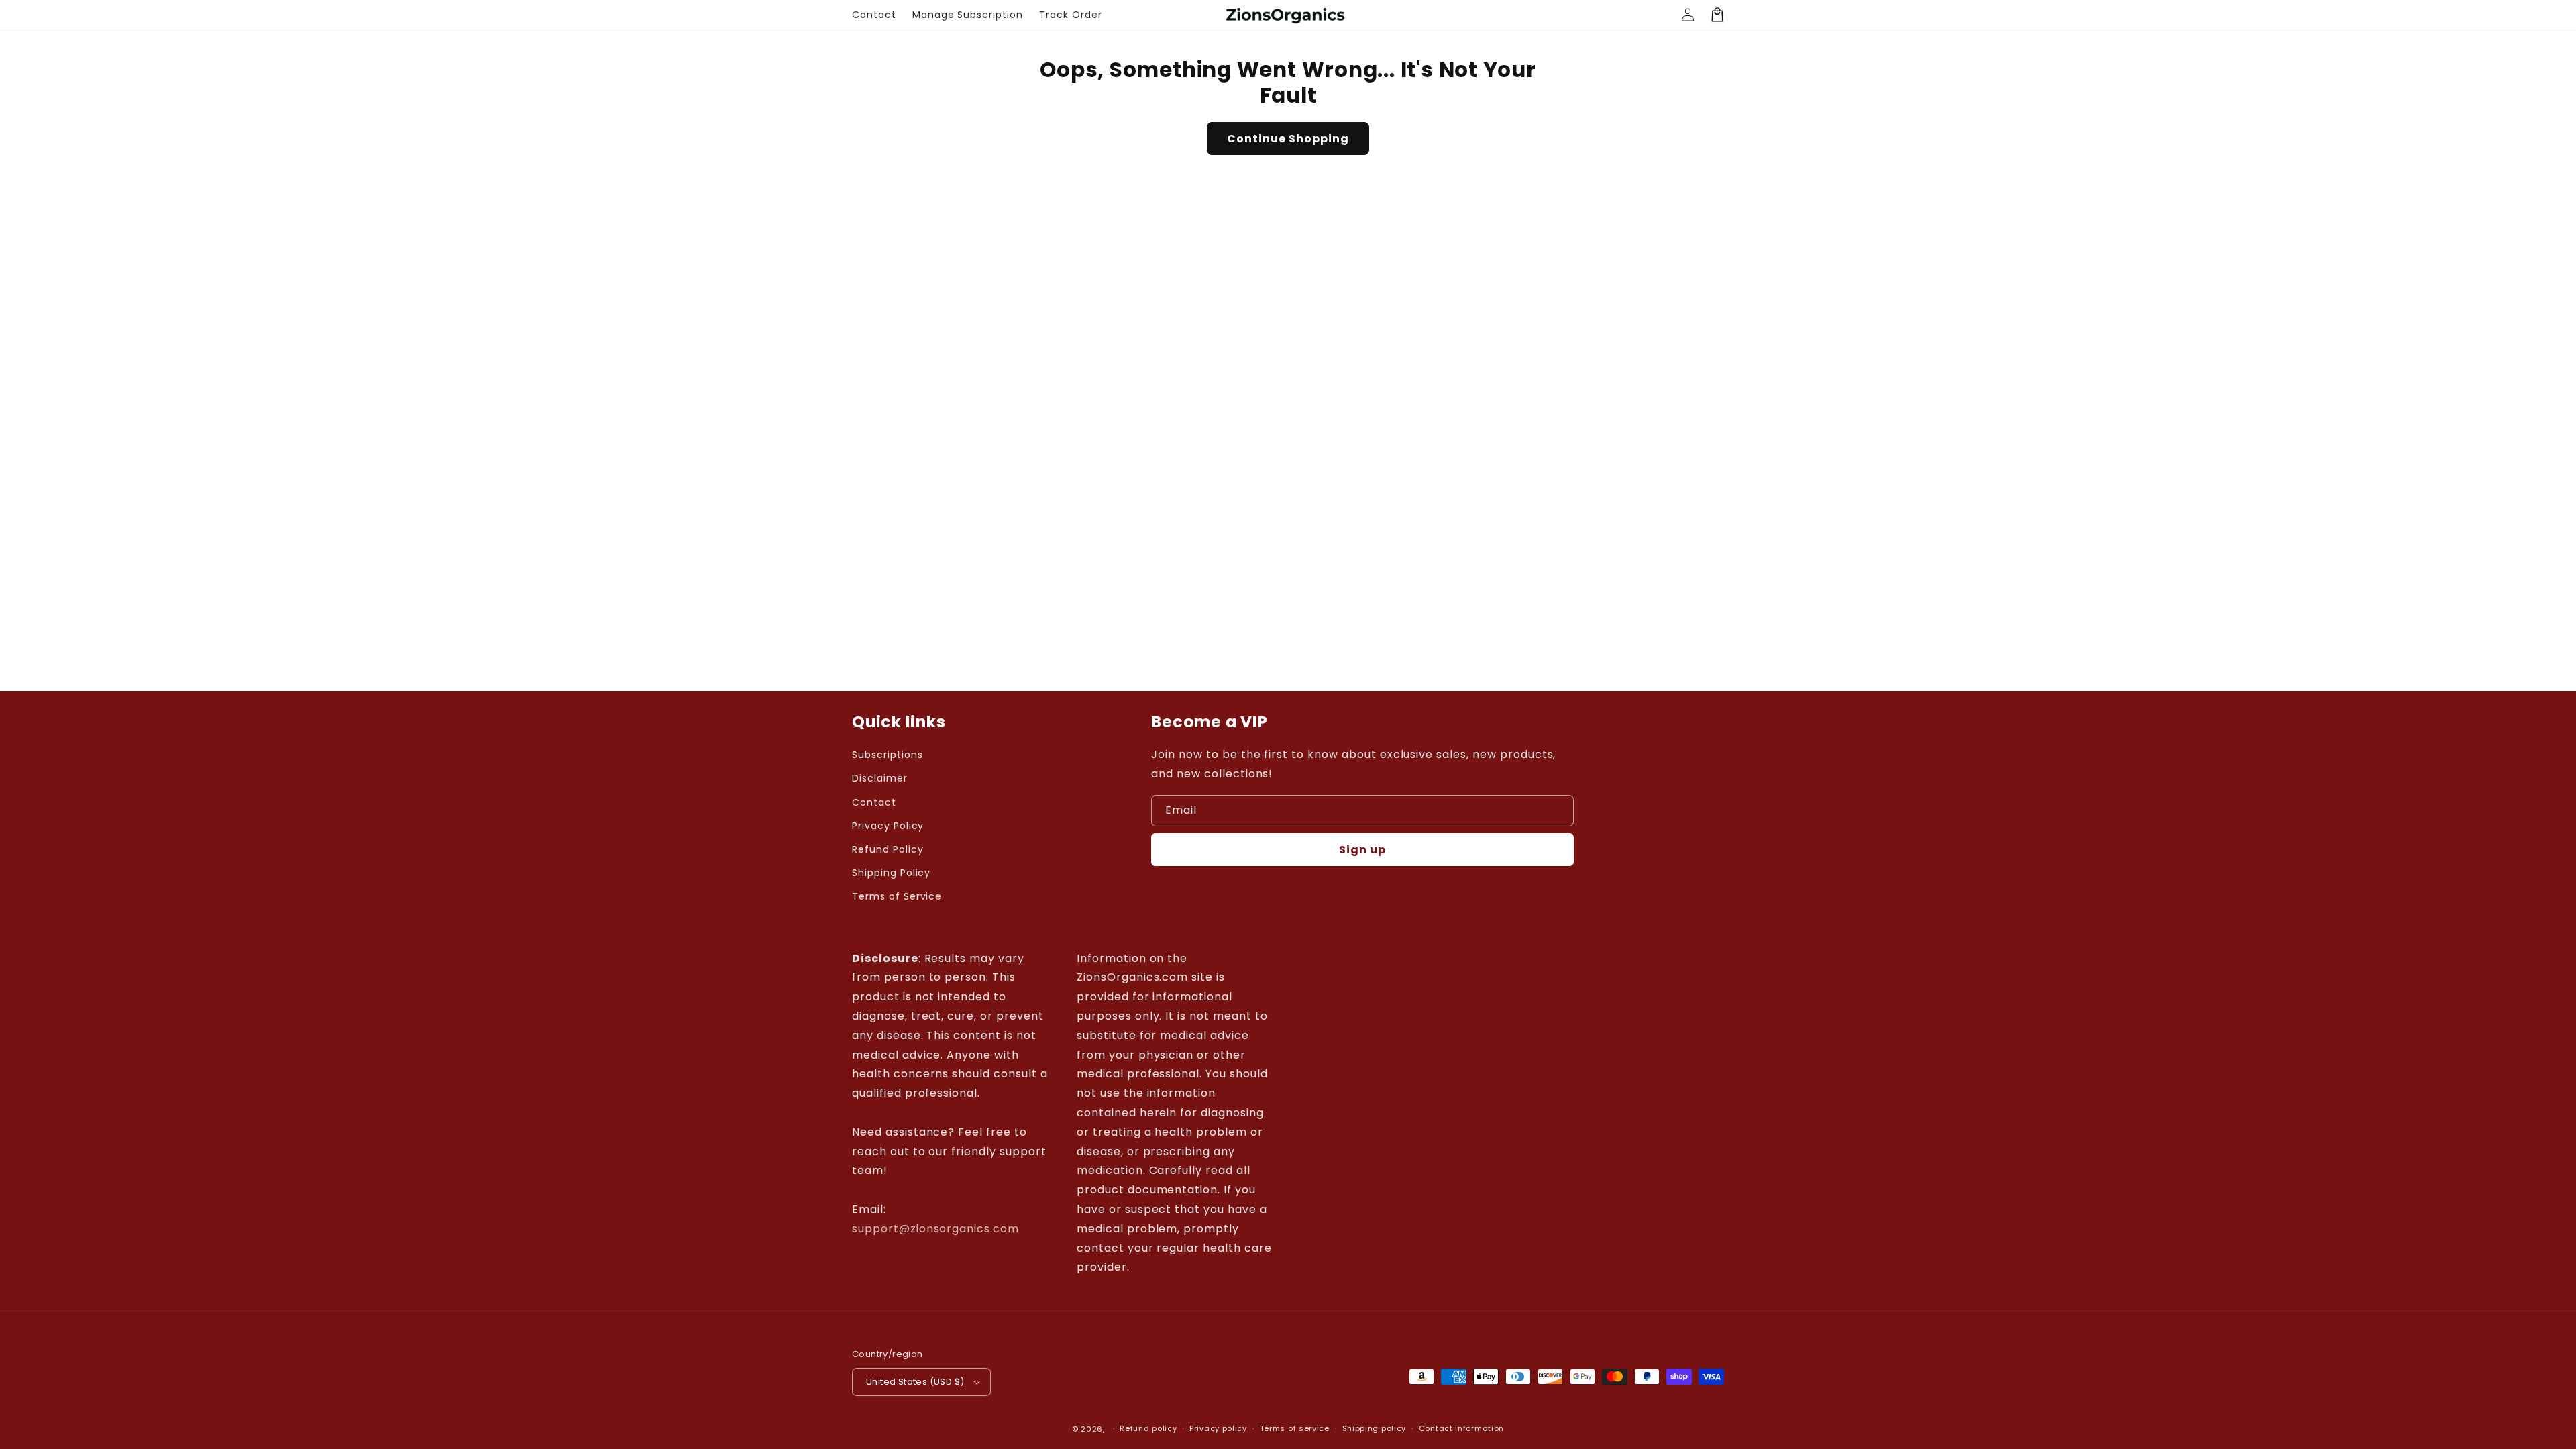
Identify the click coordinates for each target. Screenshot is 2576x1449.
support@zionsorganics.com (935, 1229)
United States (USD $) (915, 1382)
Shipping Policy (891, 873)
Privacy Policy (888, 826)
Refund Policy (888, 849)
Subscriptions (887, 755)
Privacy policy (1218, 1428)
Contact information (1461, 1428)
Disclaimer (880, 778)
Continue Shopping (1288, 139)
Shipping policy (1375, 1428)
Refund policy (1148, 1428)
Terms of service (1295, 1428)
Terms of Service (897, 896)
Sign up (1362, 850)
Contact (874, 802)
